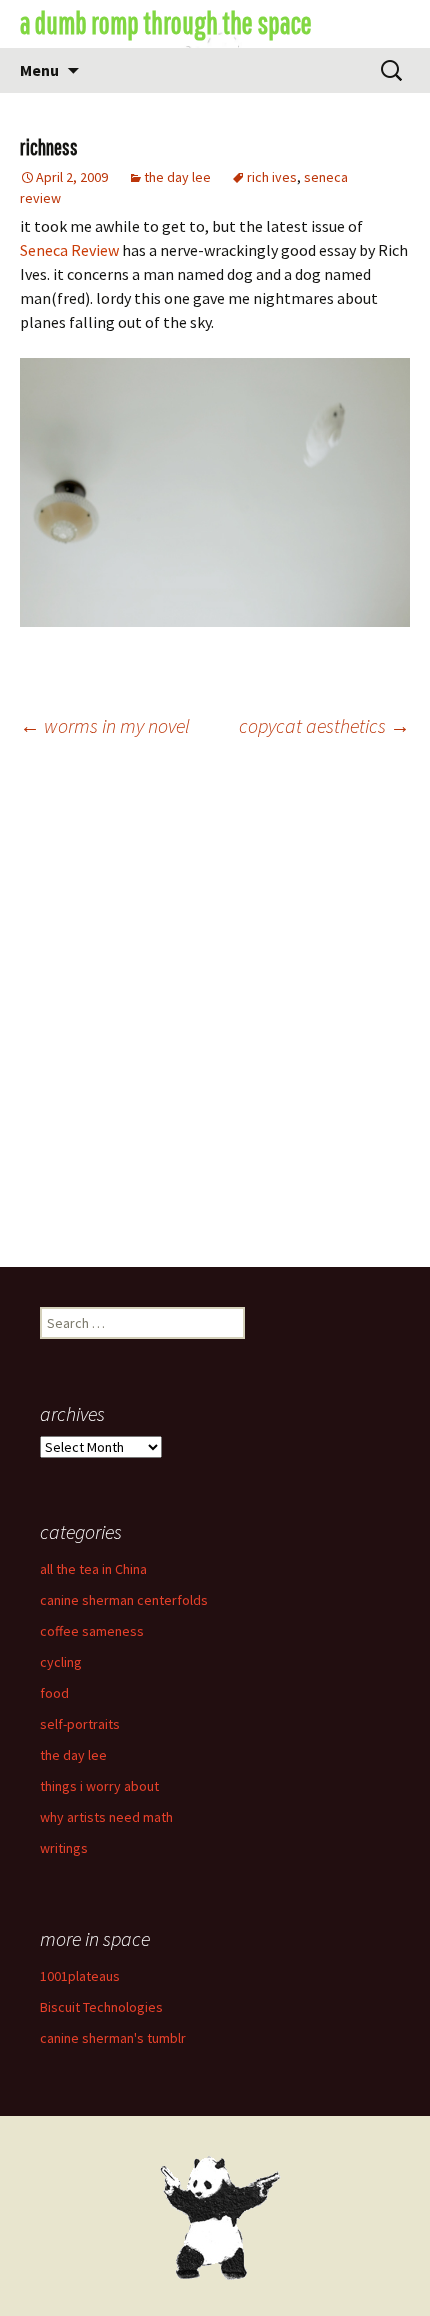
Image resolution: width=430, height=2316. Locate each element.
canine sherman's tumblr (113, 2038)
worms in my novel (105, 725)
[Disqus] (215, 1011)
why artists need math (106, 1817)
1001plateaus (80, 1976)
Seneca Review (69, 250)
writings (64, 1848)
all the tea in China (93, 1569)
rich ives (272, 177)
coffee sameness (92, 1631)
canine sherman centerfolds (124, 1600)
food (54, 1693)
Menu (39, 70)
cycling (61, 1662)
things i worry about (99, 1786)
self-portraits (80, 1724)
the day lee (177, 177)
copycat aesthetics (324, 725)
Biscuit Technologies (101, 2007)
